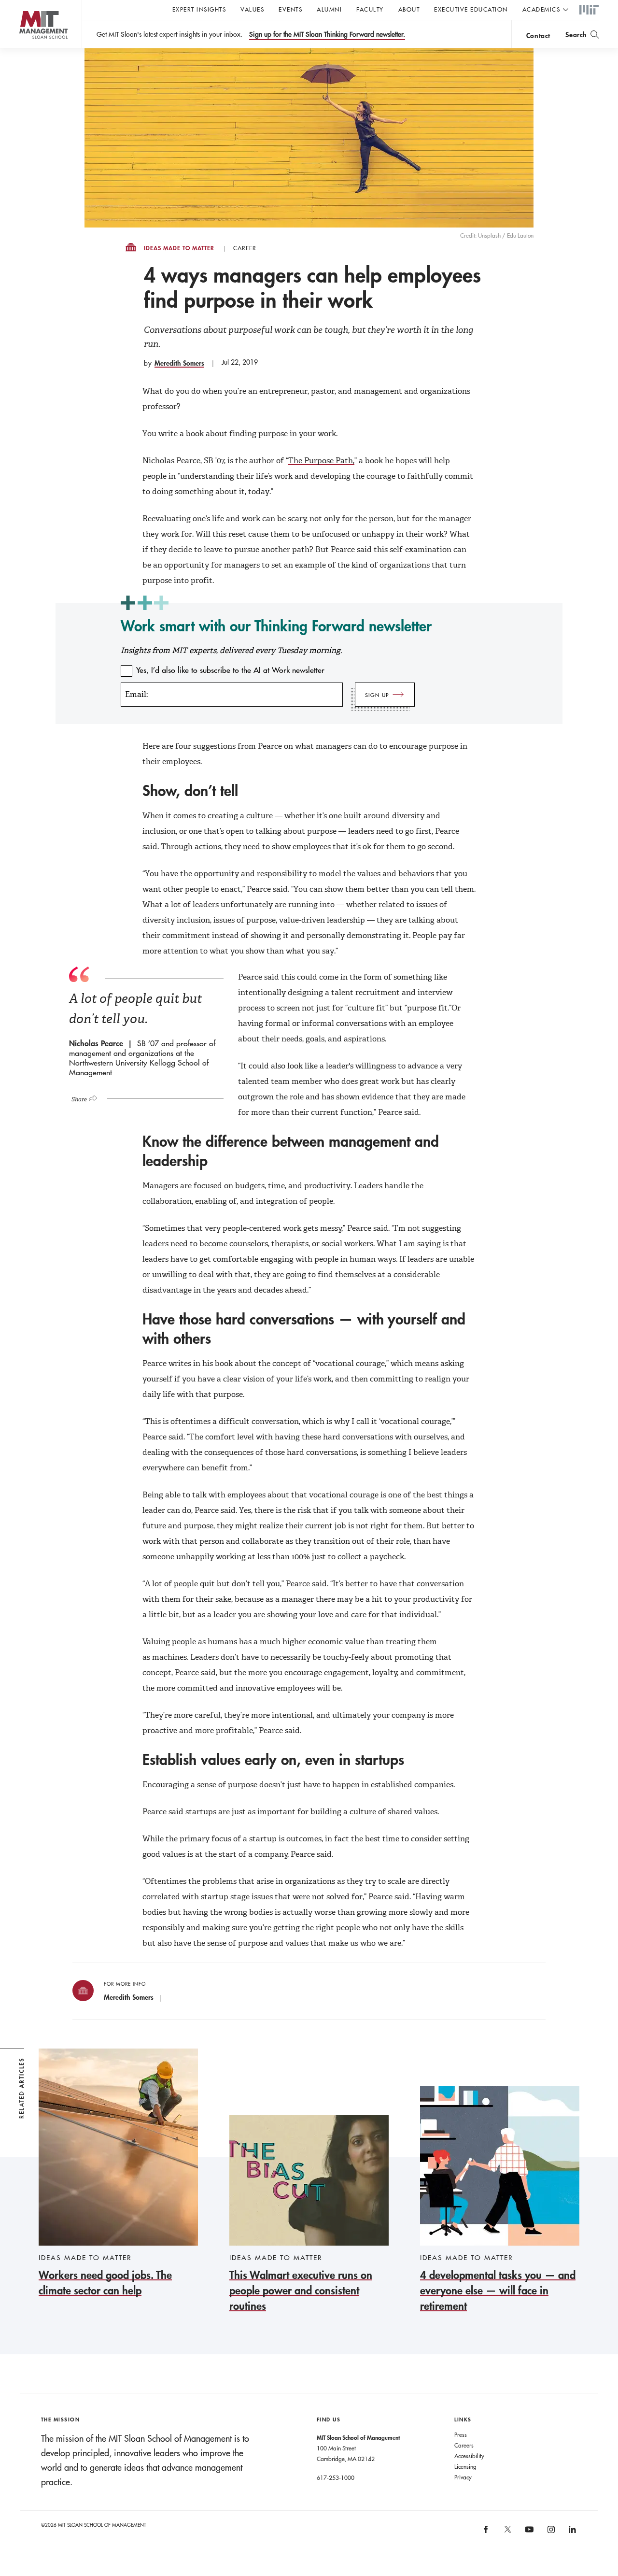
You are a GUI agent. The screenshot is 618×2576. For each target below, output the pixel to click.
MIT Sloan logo (24, 48)
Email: (136, 694)
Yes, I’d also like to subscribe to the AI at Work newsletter (230, 670)
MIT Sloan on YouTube (528, 2534)
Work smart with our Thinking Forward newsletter (276, 626)
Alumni (329, 9)
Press (461, 2434)
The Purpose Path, (321, 461)
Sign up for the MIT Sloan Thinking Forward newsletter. (327, 34)
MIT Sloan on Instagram (550, 2533)
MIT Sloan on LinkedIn (572, 2533)
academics (541, 9)
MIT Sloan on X (507, 2533)
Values (252, 9)
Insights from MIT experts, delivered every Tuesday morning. (231, 650)
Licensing (465, 2466)
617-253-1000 (336, 2477)
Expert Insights (199, 9)
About (409, 9)
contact (538, 36)
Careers (464, 2445)
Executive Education (471, 9)
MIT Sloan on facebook (487, 2533)
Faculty (370, 9)
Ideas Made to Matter (179, 248)
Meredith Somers (179, 363)
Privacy (463, 2477)
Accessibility (469, 2456)
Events (290, 9)
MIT (589, 10)
